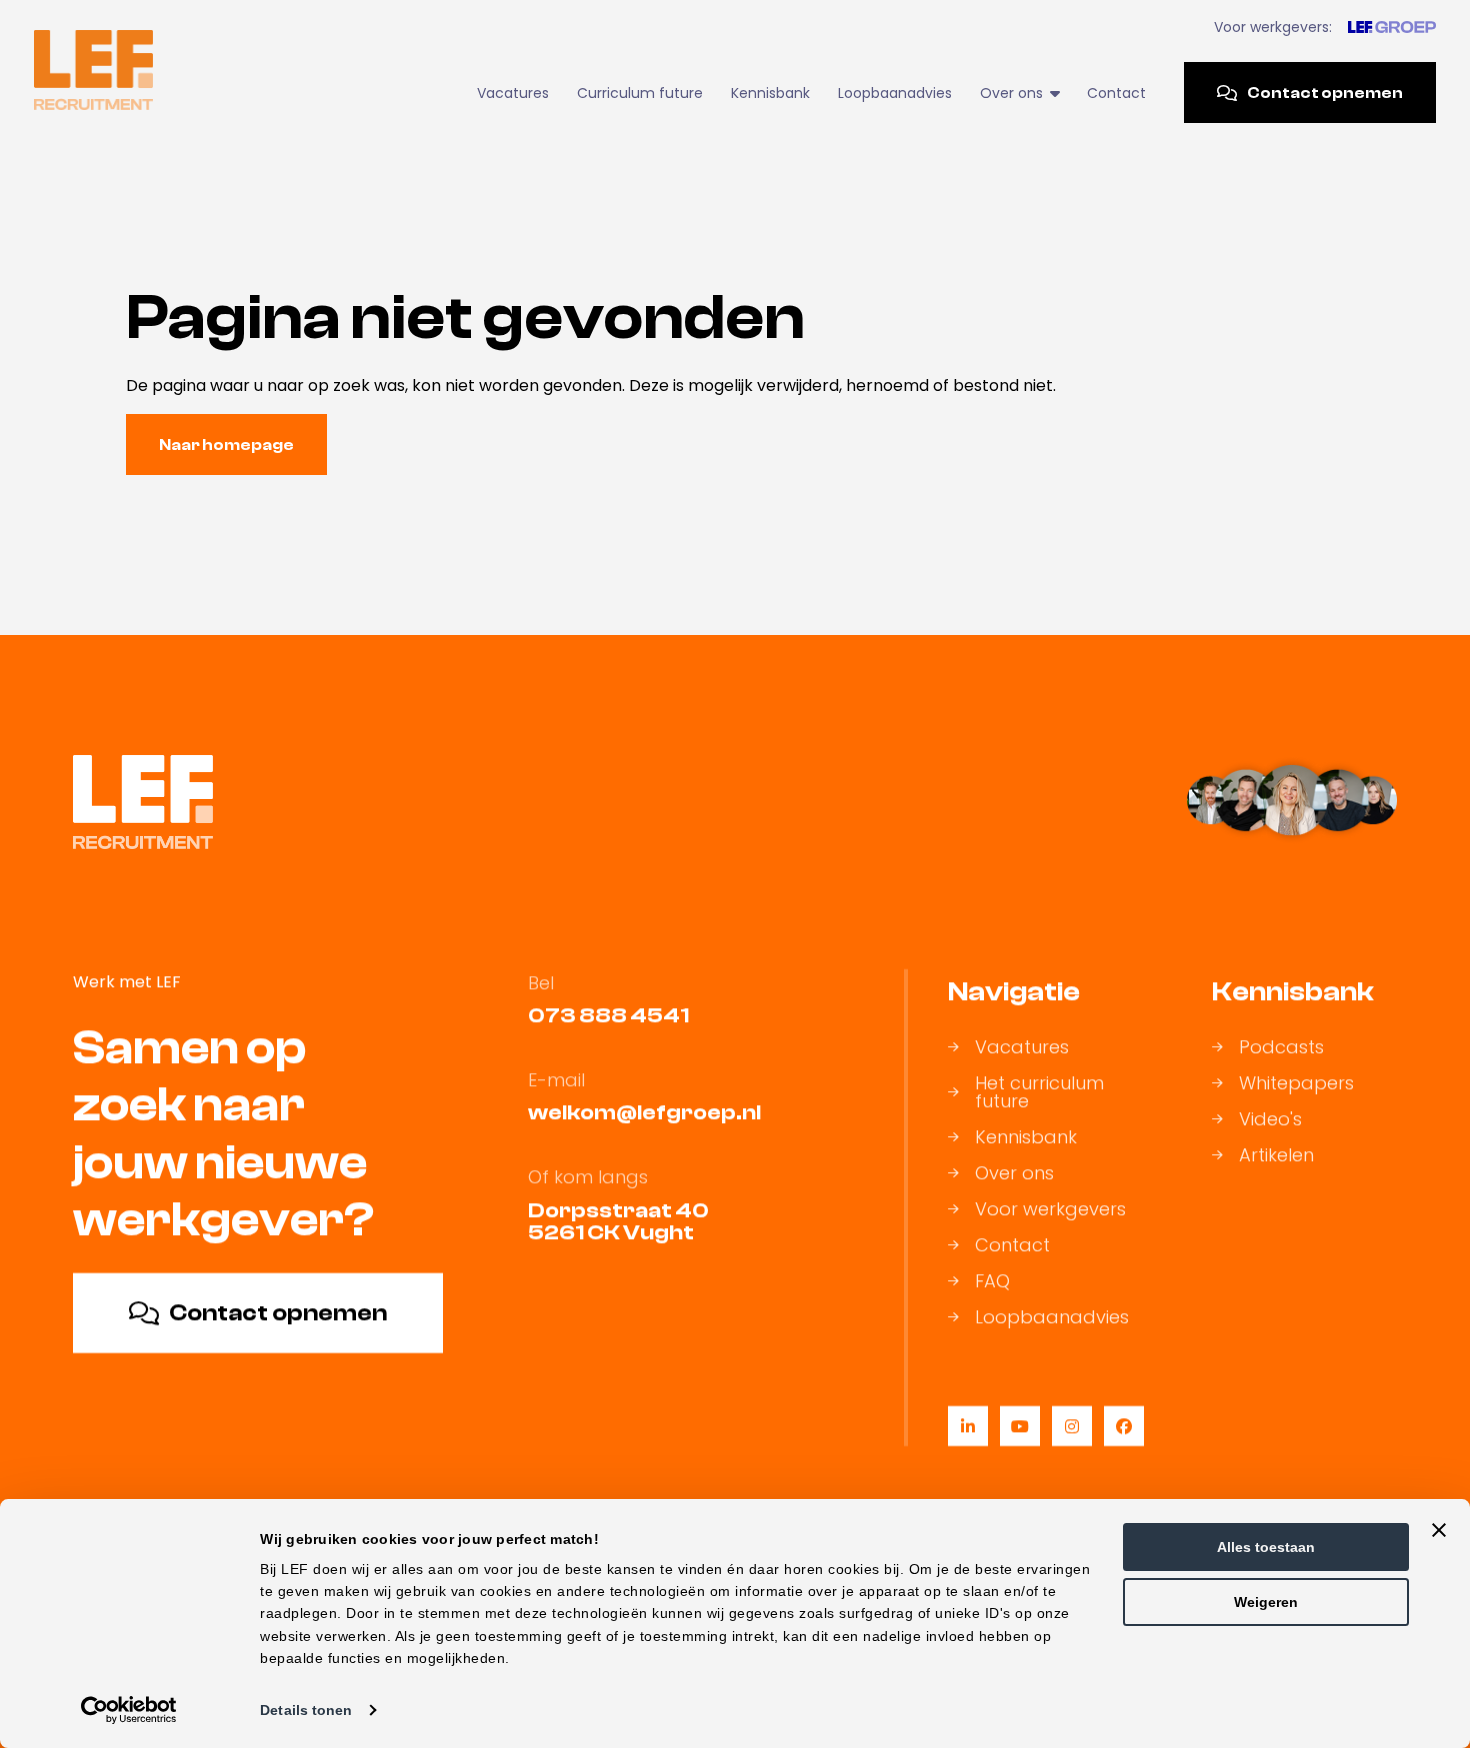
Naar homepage (226, 445)
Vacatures (513, 93)
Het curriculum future (1039, 1092)
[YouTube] (1020, 1426)
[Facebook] (1124, 1426)
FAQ (992, 1281)
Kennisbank (770, 93)
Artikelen (1276, 1155)
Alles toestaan (1266, 1547)
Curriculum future (640, 93)
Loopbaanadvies (895, 93)
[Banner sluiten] (1439, 1530)
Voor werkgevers (1050, 1209)
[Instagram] (1072, 1426)
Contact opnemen (1325, 93)
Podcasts (1281, 1047)
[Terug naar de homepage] (93, 70)
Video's (1270, 1119)
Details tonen (306, 1710)
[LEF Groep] (1392, 27)
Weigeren (1266, 1602)
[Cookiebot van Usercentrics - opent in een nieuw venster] (129, 1710)
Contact (1116, 93)
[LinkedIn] (968, 1426)
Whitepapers (1296, 1083)
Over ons (1014, 1173)
